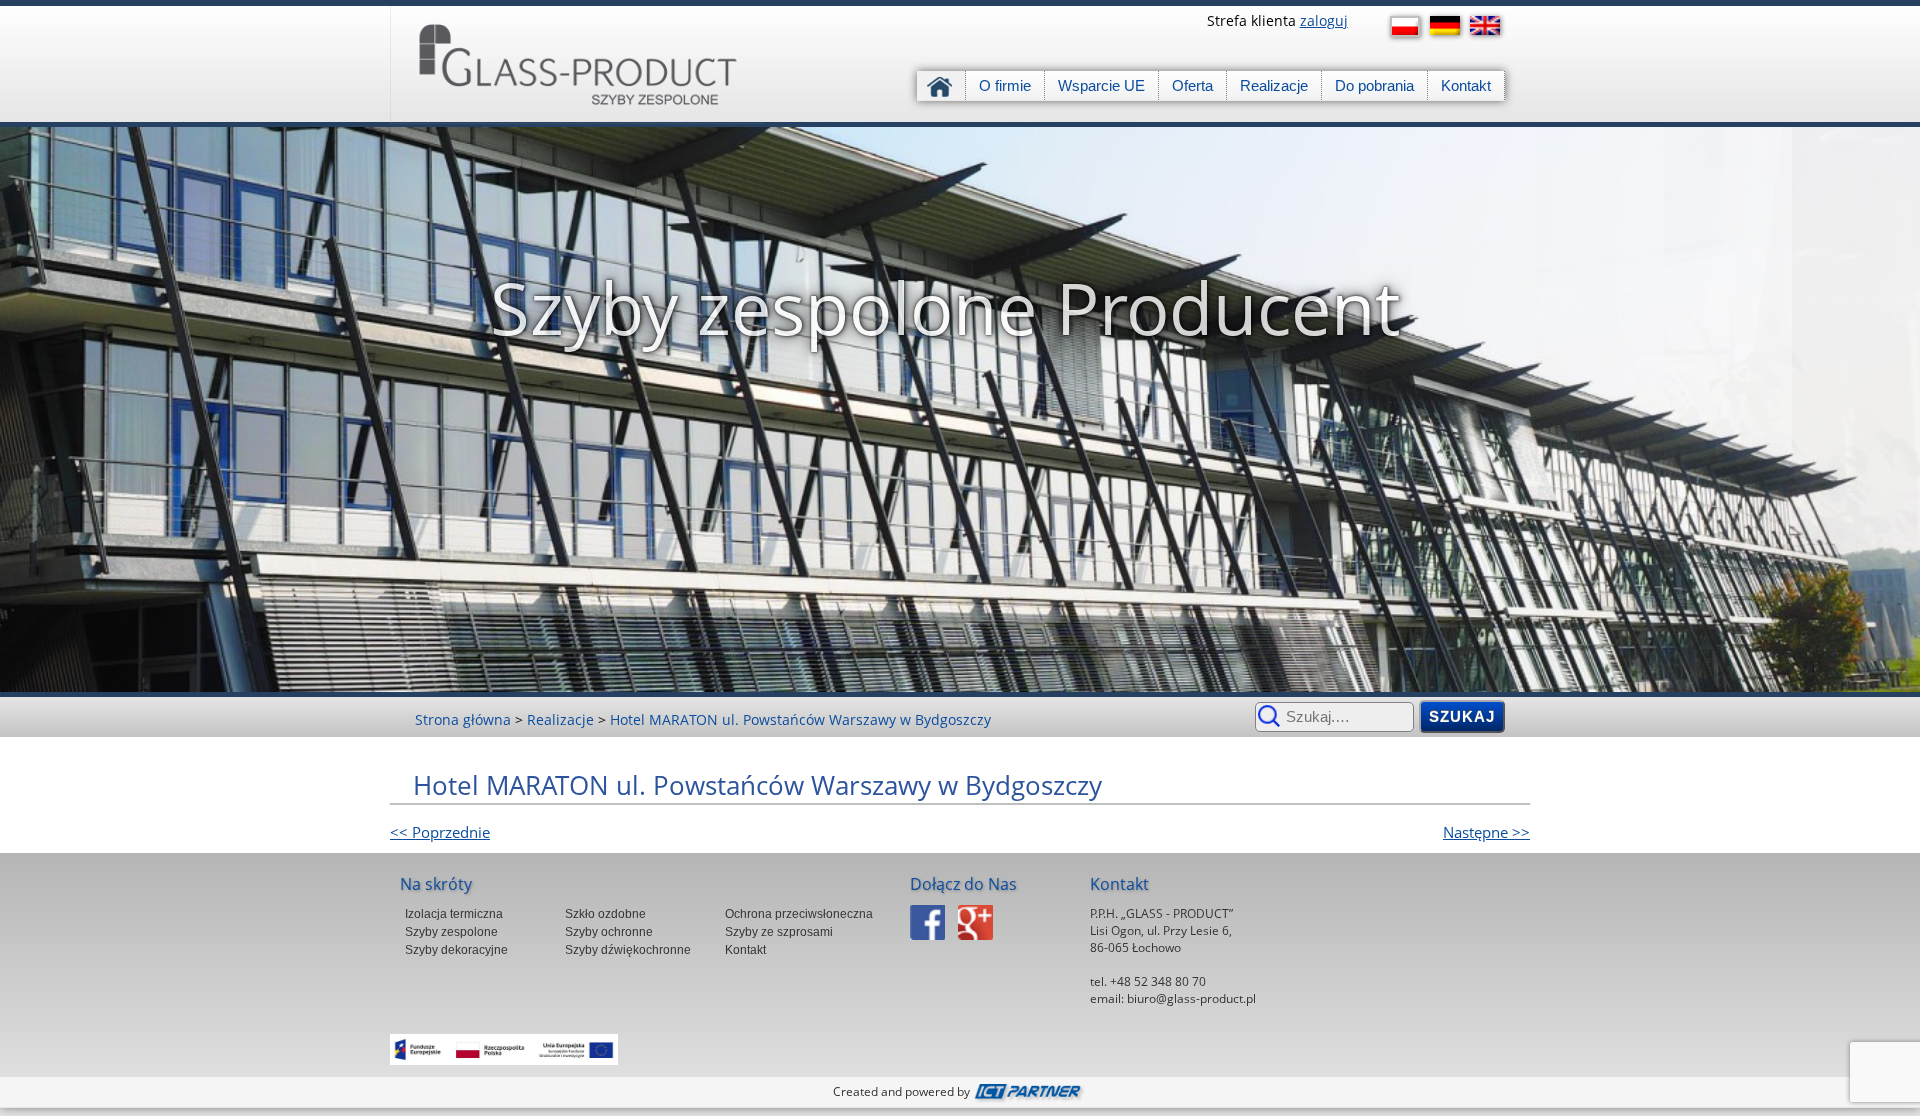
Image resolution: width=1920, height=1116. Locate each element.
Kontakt (1466, 85)
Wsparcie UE (1101, 85)
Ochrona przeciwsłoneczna (799, 914)
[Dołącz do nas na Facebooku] (932, 945)
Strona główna (941, 85)
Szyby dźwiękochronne (628, 950)
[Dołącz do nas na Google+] (980, 945)
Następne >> (1486, 832)
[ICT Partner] (1030, 1091)
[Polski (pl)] (1410, 26)
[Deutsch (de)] (1450, 25)
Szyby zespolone (451, 932)
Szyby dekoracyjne (456, 950)
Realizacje (1274, 85)
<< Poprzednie (440, 832)
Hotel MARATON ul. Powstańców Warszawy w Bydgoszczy (800, 719)
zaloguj (1324, 20)
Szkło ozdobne (605, 914)
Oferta (1192, 85)
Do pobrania (1374, 85)
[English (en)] (1490, 25)
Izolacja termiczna (454, 914)
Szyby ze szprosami (779, 932)
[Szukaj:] (1334, 716)
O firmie (1005, 85)
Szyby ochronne (609, 932)
